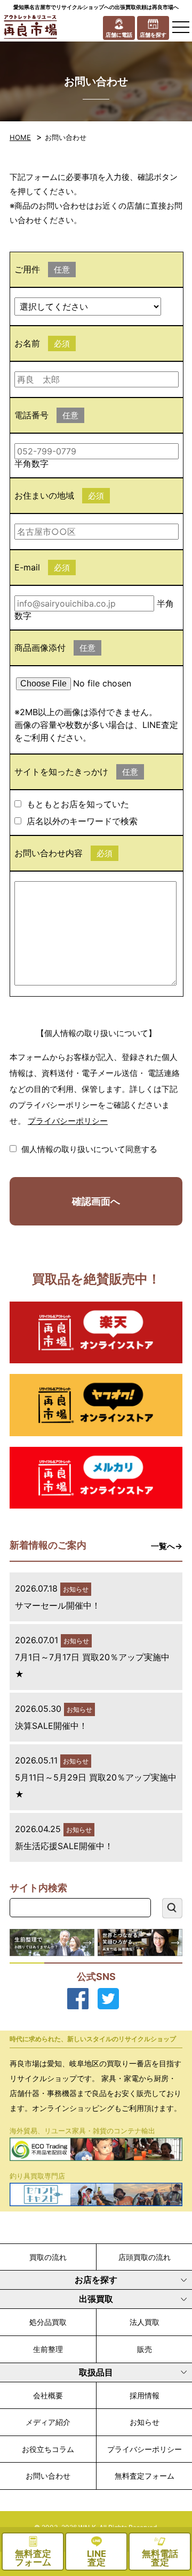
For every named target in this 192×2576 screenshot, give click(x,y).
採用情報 (145, 2395)
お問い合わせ (48, 2476)
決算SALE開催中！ (51, 1726)
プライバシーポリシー (68, 1121)
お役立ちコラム (48, 2449)
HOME (20, 137)
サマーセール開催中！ (58, 1605)
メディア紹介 (48, 2422)
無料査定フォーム (145, 2476)
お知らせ (145, 2422)
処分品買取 (48, 2322)
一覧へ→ (167, 1546)
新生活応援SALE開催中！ (64, 1846)
